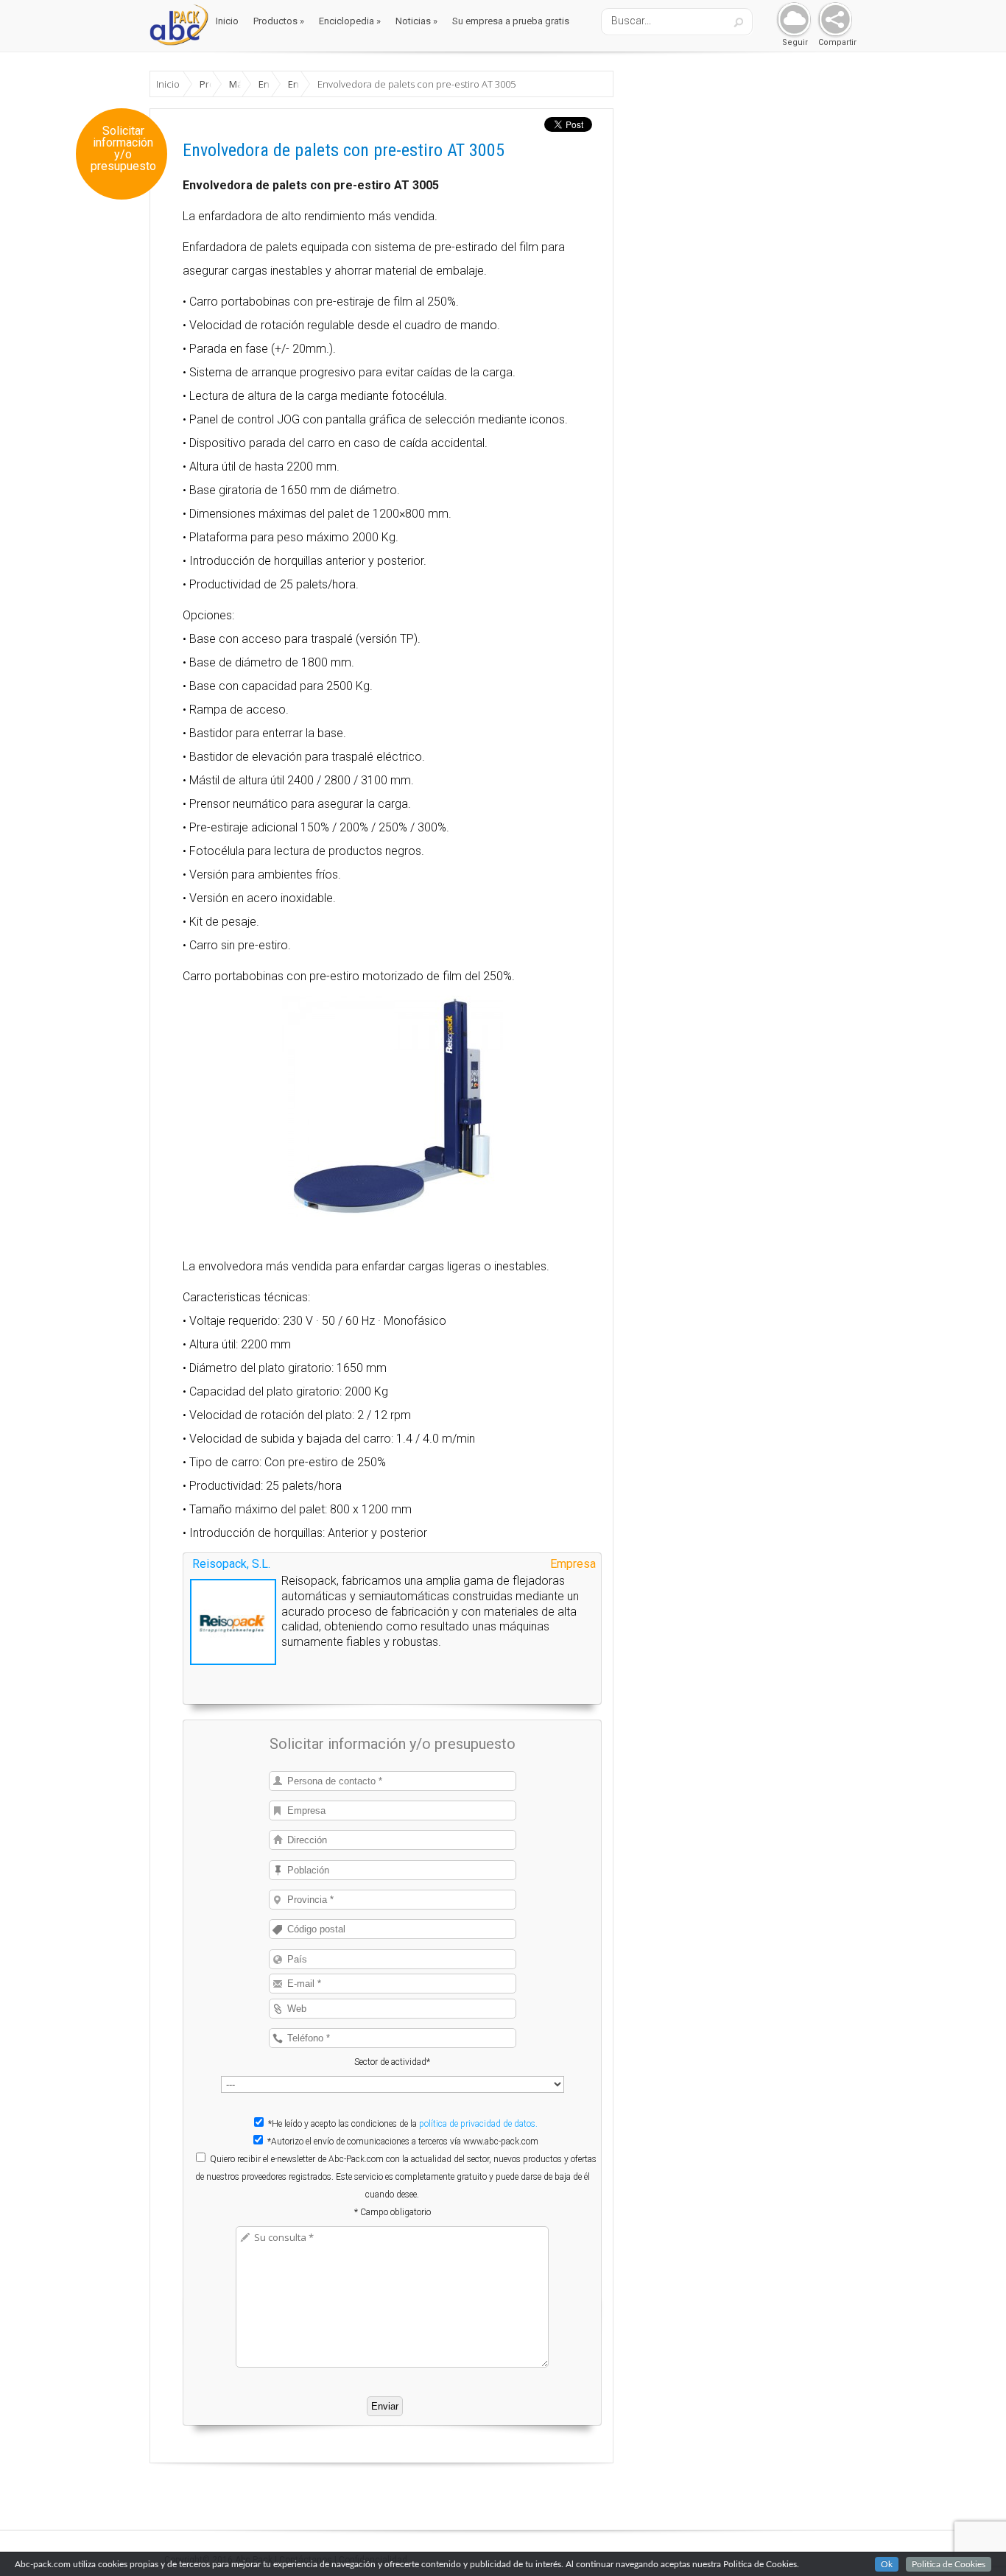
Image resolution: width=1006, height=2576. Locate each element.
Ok (887, 2564)
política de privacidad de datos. (478, 2124)
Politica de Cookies (949, 2564)
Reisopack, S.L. (231, 1564)
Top (971, 2541)
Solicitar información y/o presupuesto (123, 149)
